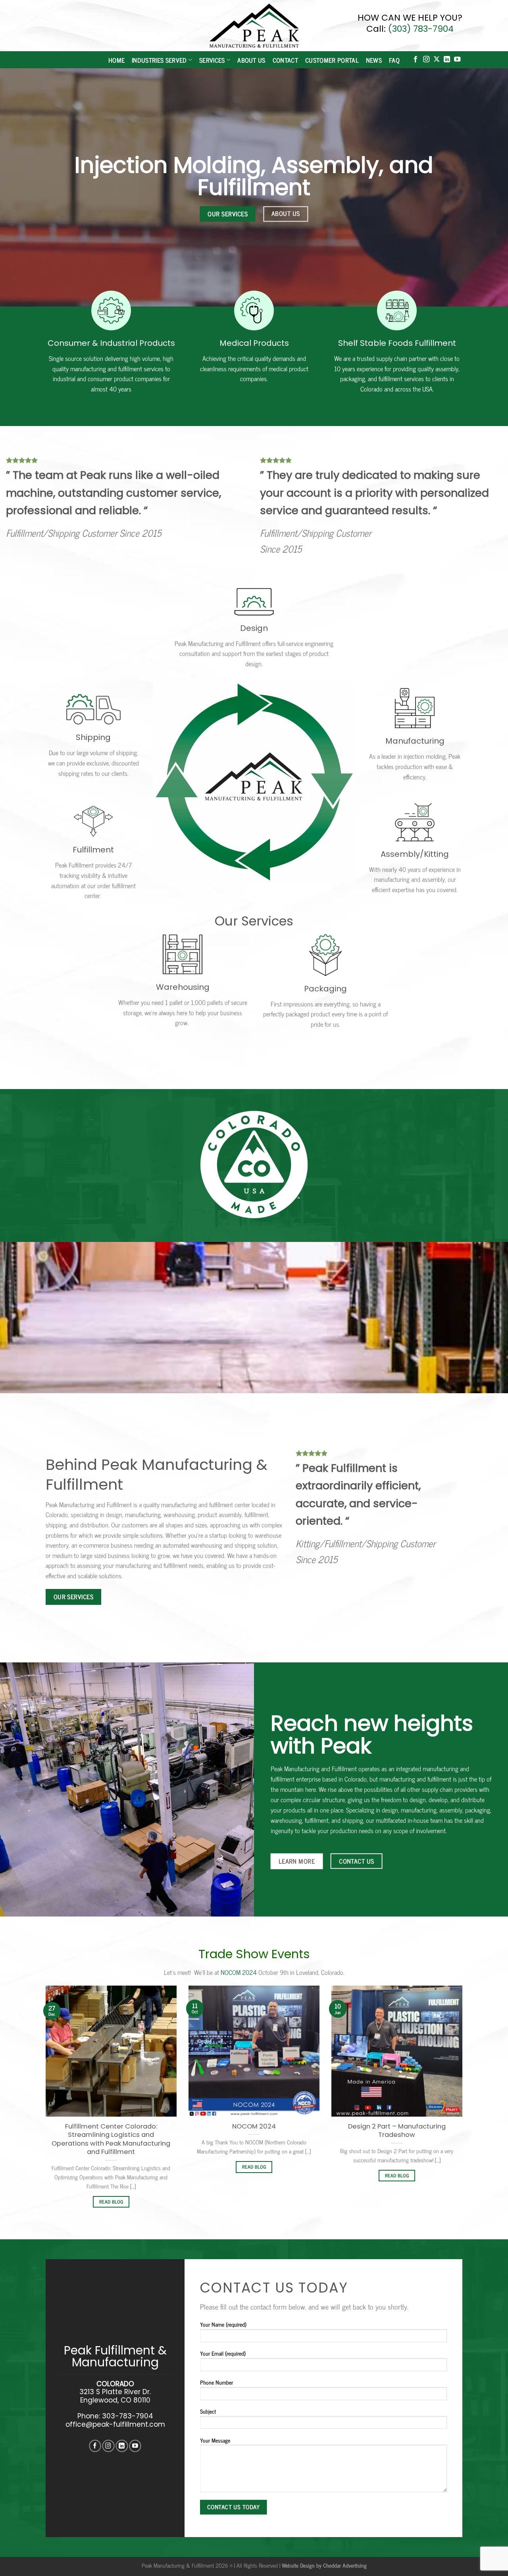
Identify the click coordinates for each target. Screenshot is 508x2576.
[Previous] (44, 2106)
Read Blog (111, 2202)
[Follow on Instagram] (426, 60)
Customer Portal (332, 60)
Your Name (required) (223, 2324)
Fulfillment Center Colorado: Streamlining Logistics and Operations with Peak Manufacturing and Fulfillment (111, 2139)
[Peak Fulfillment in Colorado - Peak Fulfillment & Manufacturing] (254, 26)
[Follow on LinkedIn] (447, 60)
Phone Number (216, 2382)
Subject (208, 2411)
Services (212, 60)
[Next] (464, 2106)
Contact (285, 60)
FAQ (394, 60)
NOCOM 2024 (240, 1972)
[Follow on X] (437, 60)
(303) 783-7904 (421, 29)
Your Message (215, 2440)
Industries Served (159, 60)
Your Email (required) (223, 2353)
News (374, 60)
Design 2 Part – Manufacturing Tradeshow (397, 2131)
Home (116, 60)
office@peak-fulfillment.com (115, 2424)
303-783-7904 (128, 2416)
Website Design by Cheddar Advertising (324, 2565)
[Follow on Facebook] (416, 60)
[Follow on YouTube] (457, 60)
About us (251, 60)
